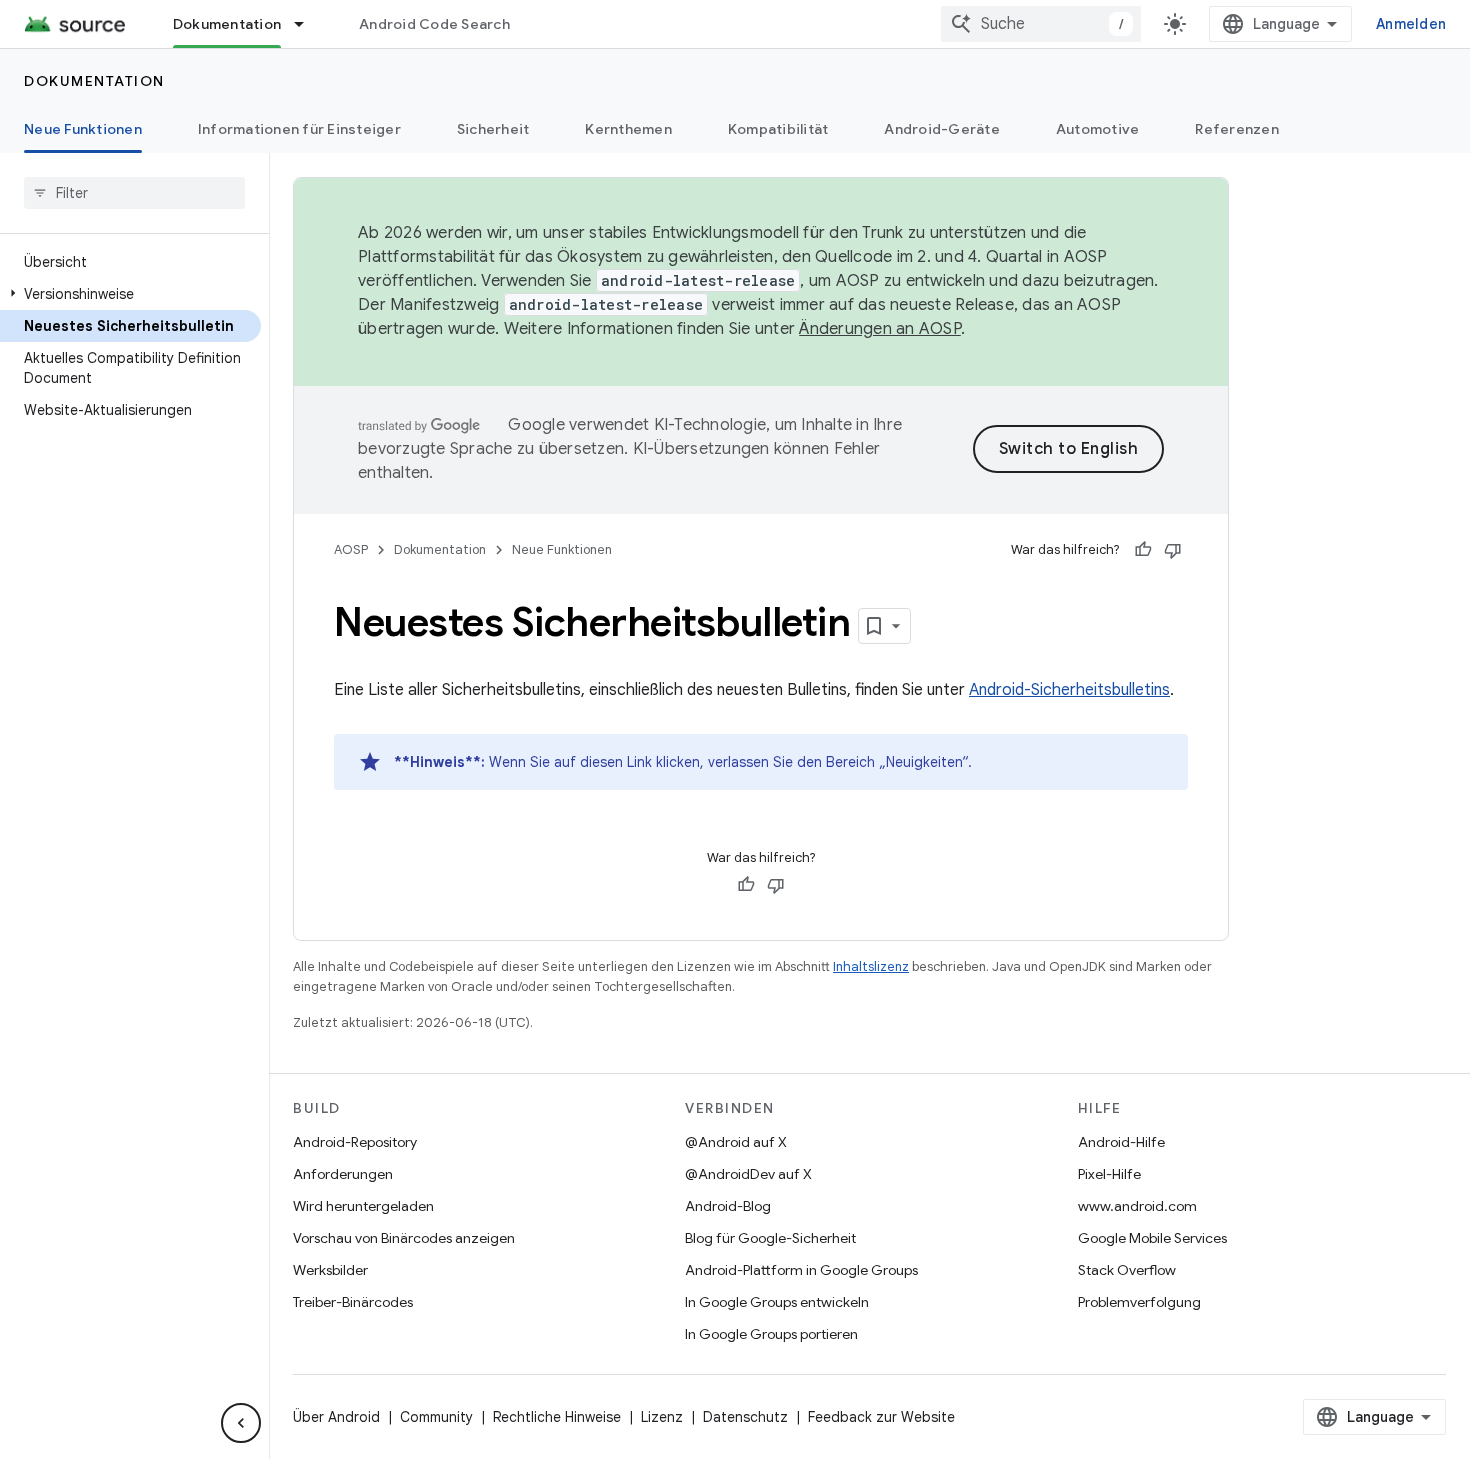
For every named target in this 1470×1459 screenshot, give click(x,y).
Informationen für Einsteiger (299, 129)
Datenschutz (745, 1417)
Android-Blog (728, 1206)
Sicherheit (493, 129)
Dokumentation (227, 24)
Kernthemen (628, 129)
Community (436, 1417)
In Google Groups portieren (771, 1334)
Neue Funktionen (83, 129)
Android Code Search (434, 24)
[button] (130, 294)
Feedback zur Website (881, 1417)
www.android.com (1137, 1206)
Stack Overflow (1127, 1270)
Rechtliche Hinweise (557, 1417)
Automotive (1098, 129)
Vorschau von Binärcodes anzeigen (404, 1238)
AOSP (351, 549)
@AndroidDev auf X (748, 1174)
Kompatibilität (778, 129)
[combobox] (1041, 24)
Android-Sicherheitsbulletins (1069, 690)
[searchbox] (134, 193)
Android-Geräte (942, 129)
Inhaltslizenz (871, 966)
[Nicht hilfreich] (1173, 550)
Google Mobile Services (1152, 1238)
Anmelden (1411, 24)
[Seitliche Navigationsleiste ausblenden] (241, 1423)
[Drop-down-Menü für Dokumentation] (308, 24)
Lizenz (662, 1417)
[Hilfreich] (1143, 550)
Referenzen (1237, 129)
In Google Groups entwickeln (777, 1302)
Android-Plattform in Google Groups (801, 1270)
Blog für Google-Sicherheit (770, 1238)
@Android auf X (736, 1142)
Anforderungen (343, 1174)
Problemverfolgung (1139, 1302)
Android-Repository (355, 1142)
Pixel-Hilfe (1109, 1174)
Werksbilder (330, 1270)
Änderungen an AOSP (880, 329)
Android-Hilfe (1121, 1142)
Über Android (336, 1417)
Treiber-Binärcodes (353, 1302)
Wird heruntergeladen (363, 1206)
